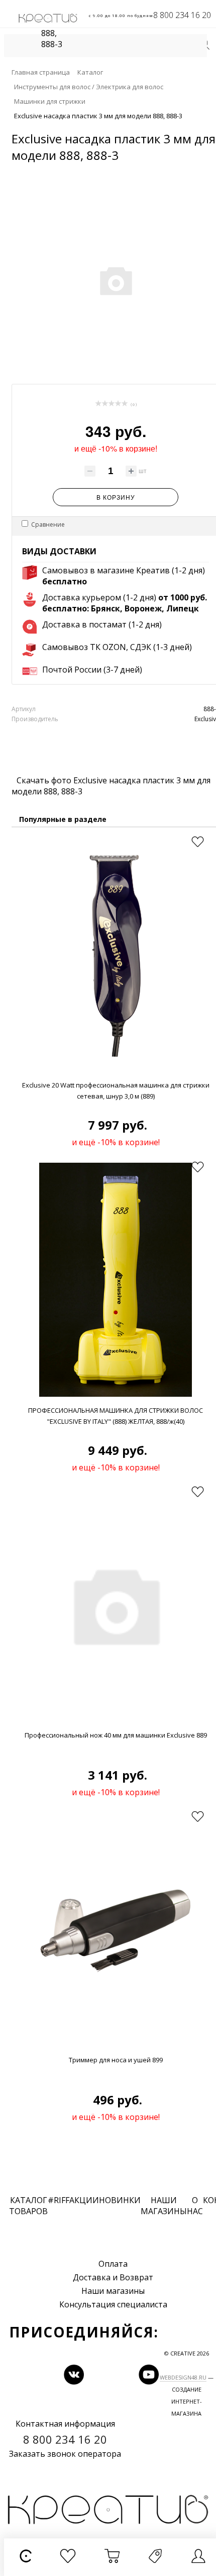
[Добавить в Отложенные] (197, 842)
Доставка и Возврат (113, 2277)
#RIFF (59, 2200)
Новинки (120, 2200)
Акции (84, 2200)
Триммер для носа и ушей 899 (116, 2060)
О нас (195, 2206)
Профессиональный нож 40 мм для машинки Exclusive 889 (116, 1735)
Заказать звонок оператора (65, 2454)
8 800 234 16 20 (182, 15)
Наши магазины (113, 2291)
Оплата (113, 2264)
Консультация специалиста (113, 2304)
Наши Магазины (164, 2206)
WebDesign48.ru (183, 2377)
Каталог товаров (28, 2206)
